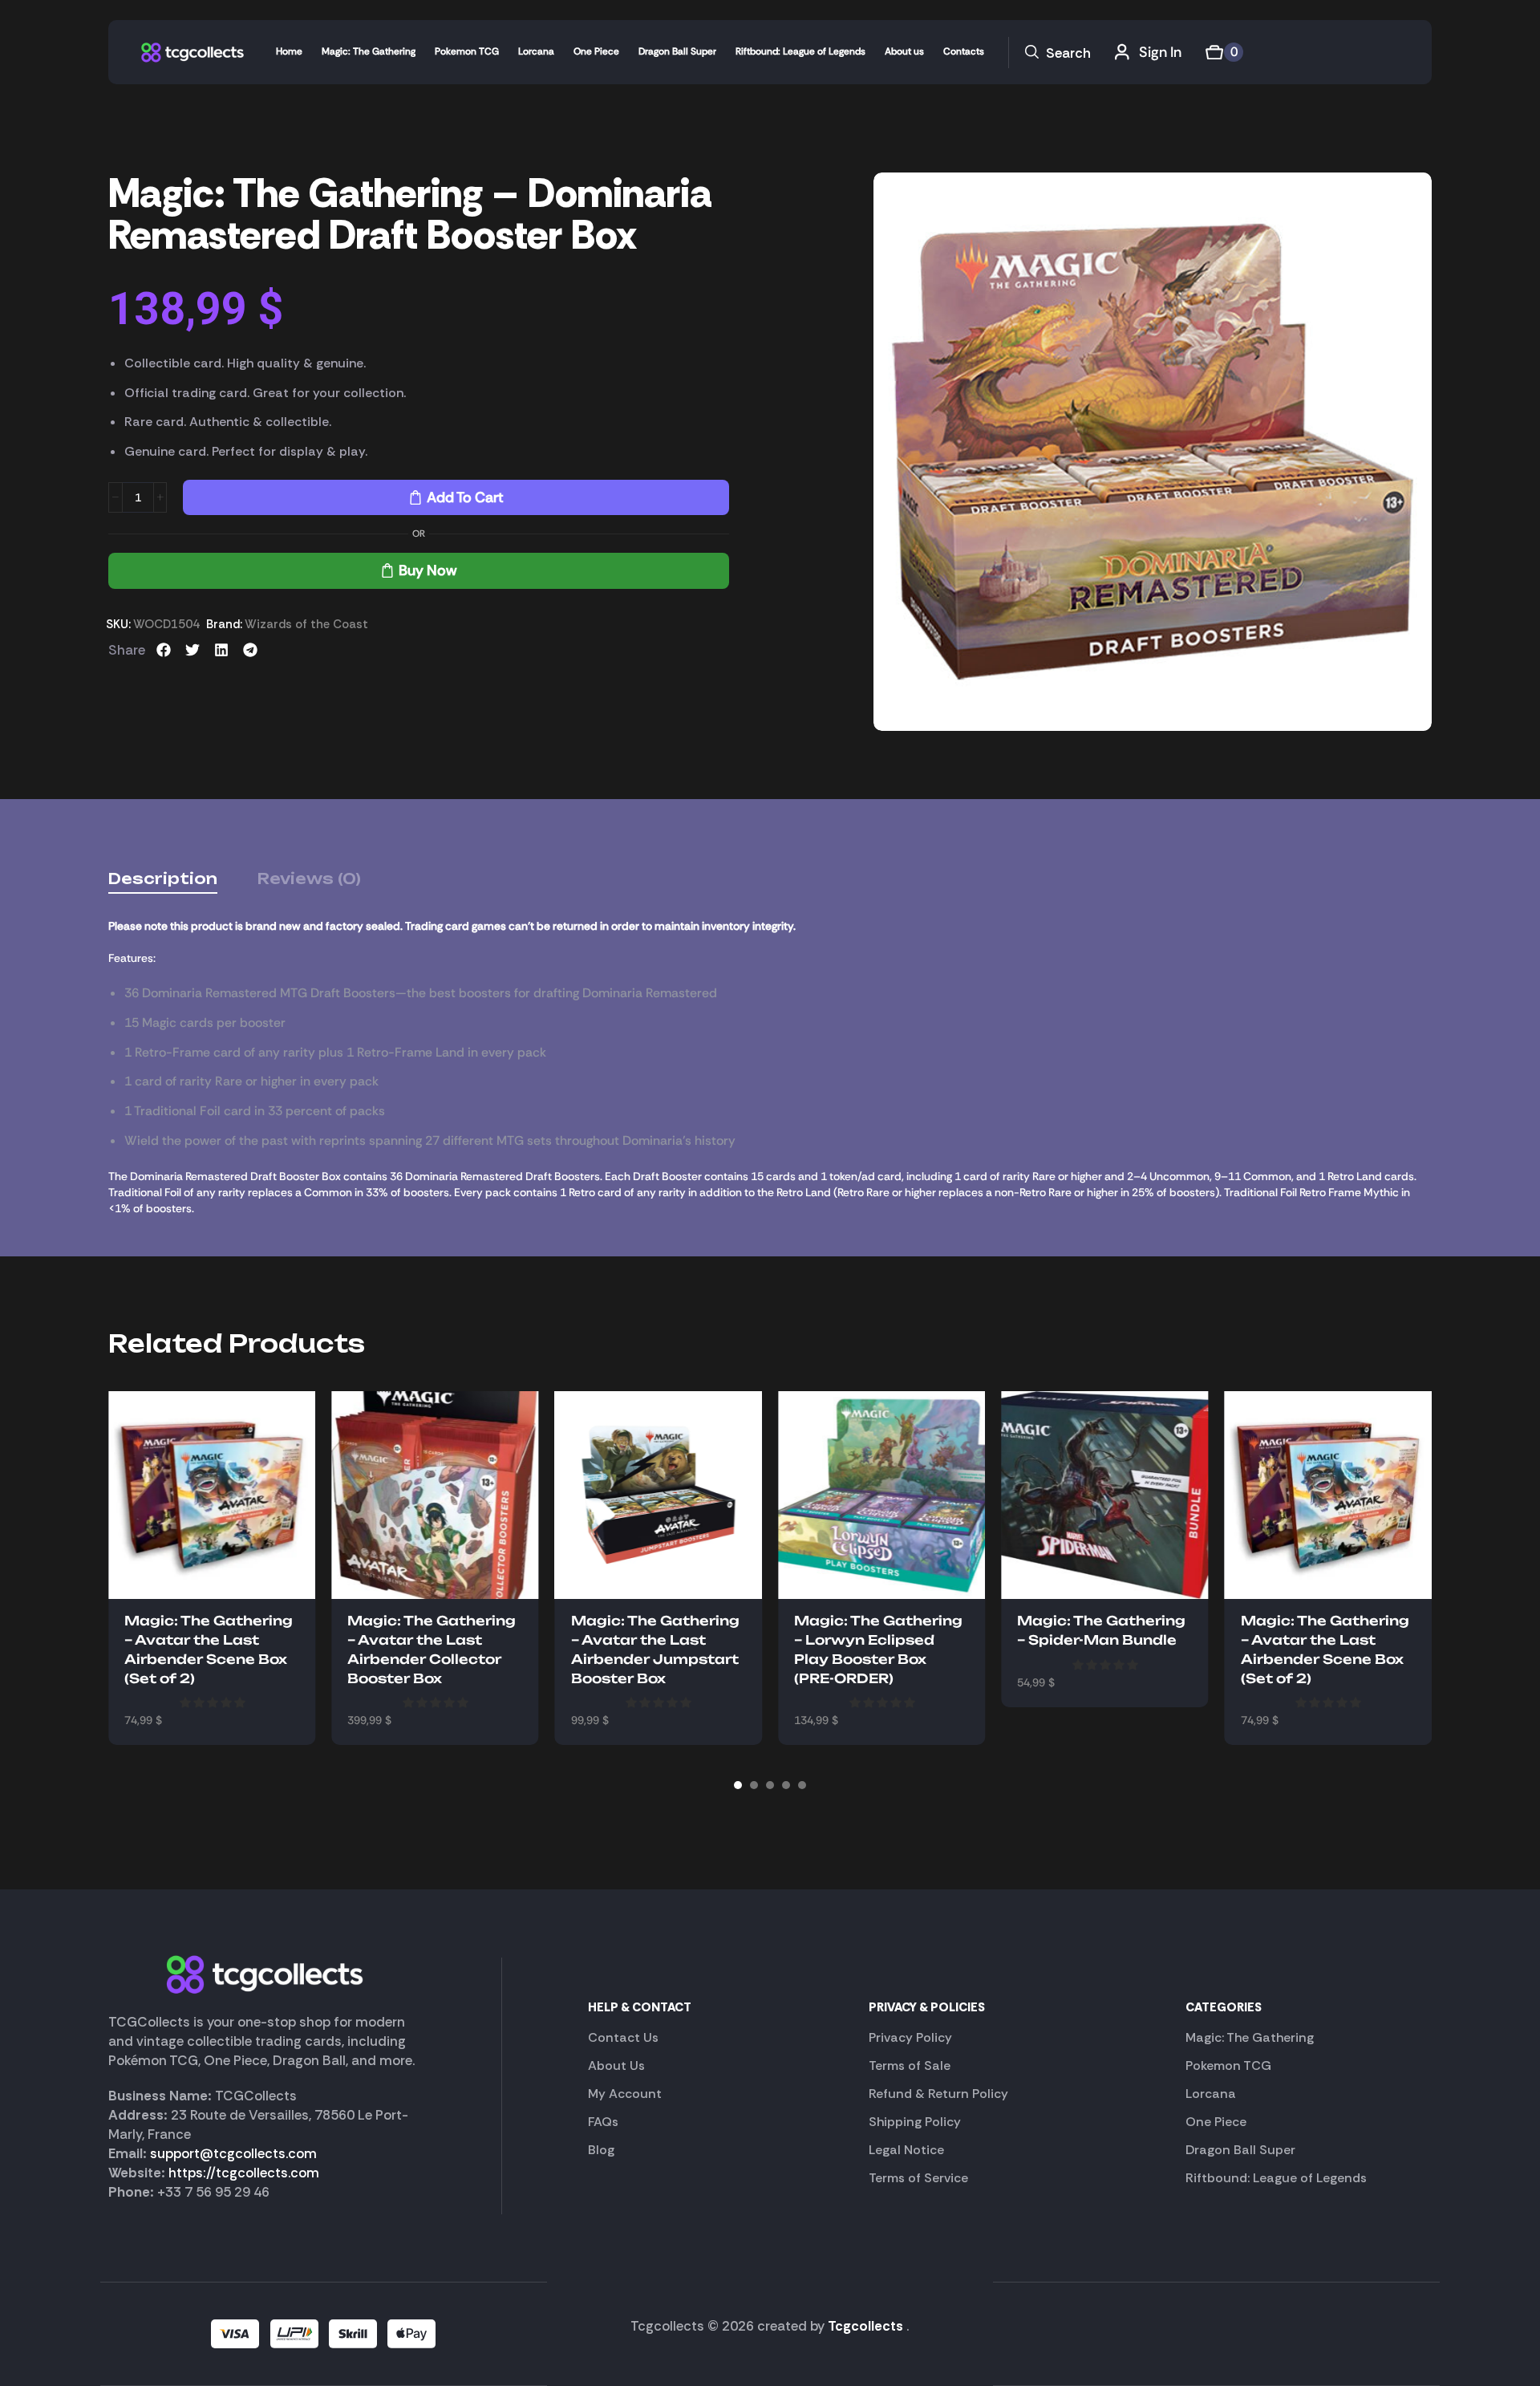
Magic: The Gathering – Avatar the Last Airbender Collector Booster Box (432, 1650)
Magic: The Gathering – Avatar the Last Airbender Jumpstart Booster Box (655, 1650)
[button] (1058, 53)
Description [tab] (163, 879)
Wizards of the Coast (306, 624)
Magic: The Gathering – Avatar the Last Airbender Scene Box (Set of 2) (209, 1650)
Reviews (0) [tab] (309, 879)
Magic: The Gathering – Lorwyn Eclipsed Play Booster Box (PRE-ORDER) (878, 1650)
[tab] (163, 879)
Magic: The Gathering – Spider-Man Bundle (1101, 1630)
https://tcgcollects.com (244, 2173)
